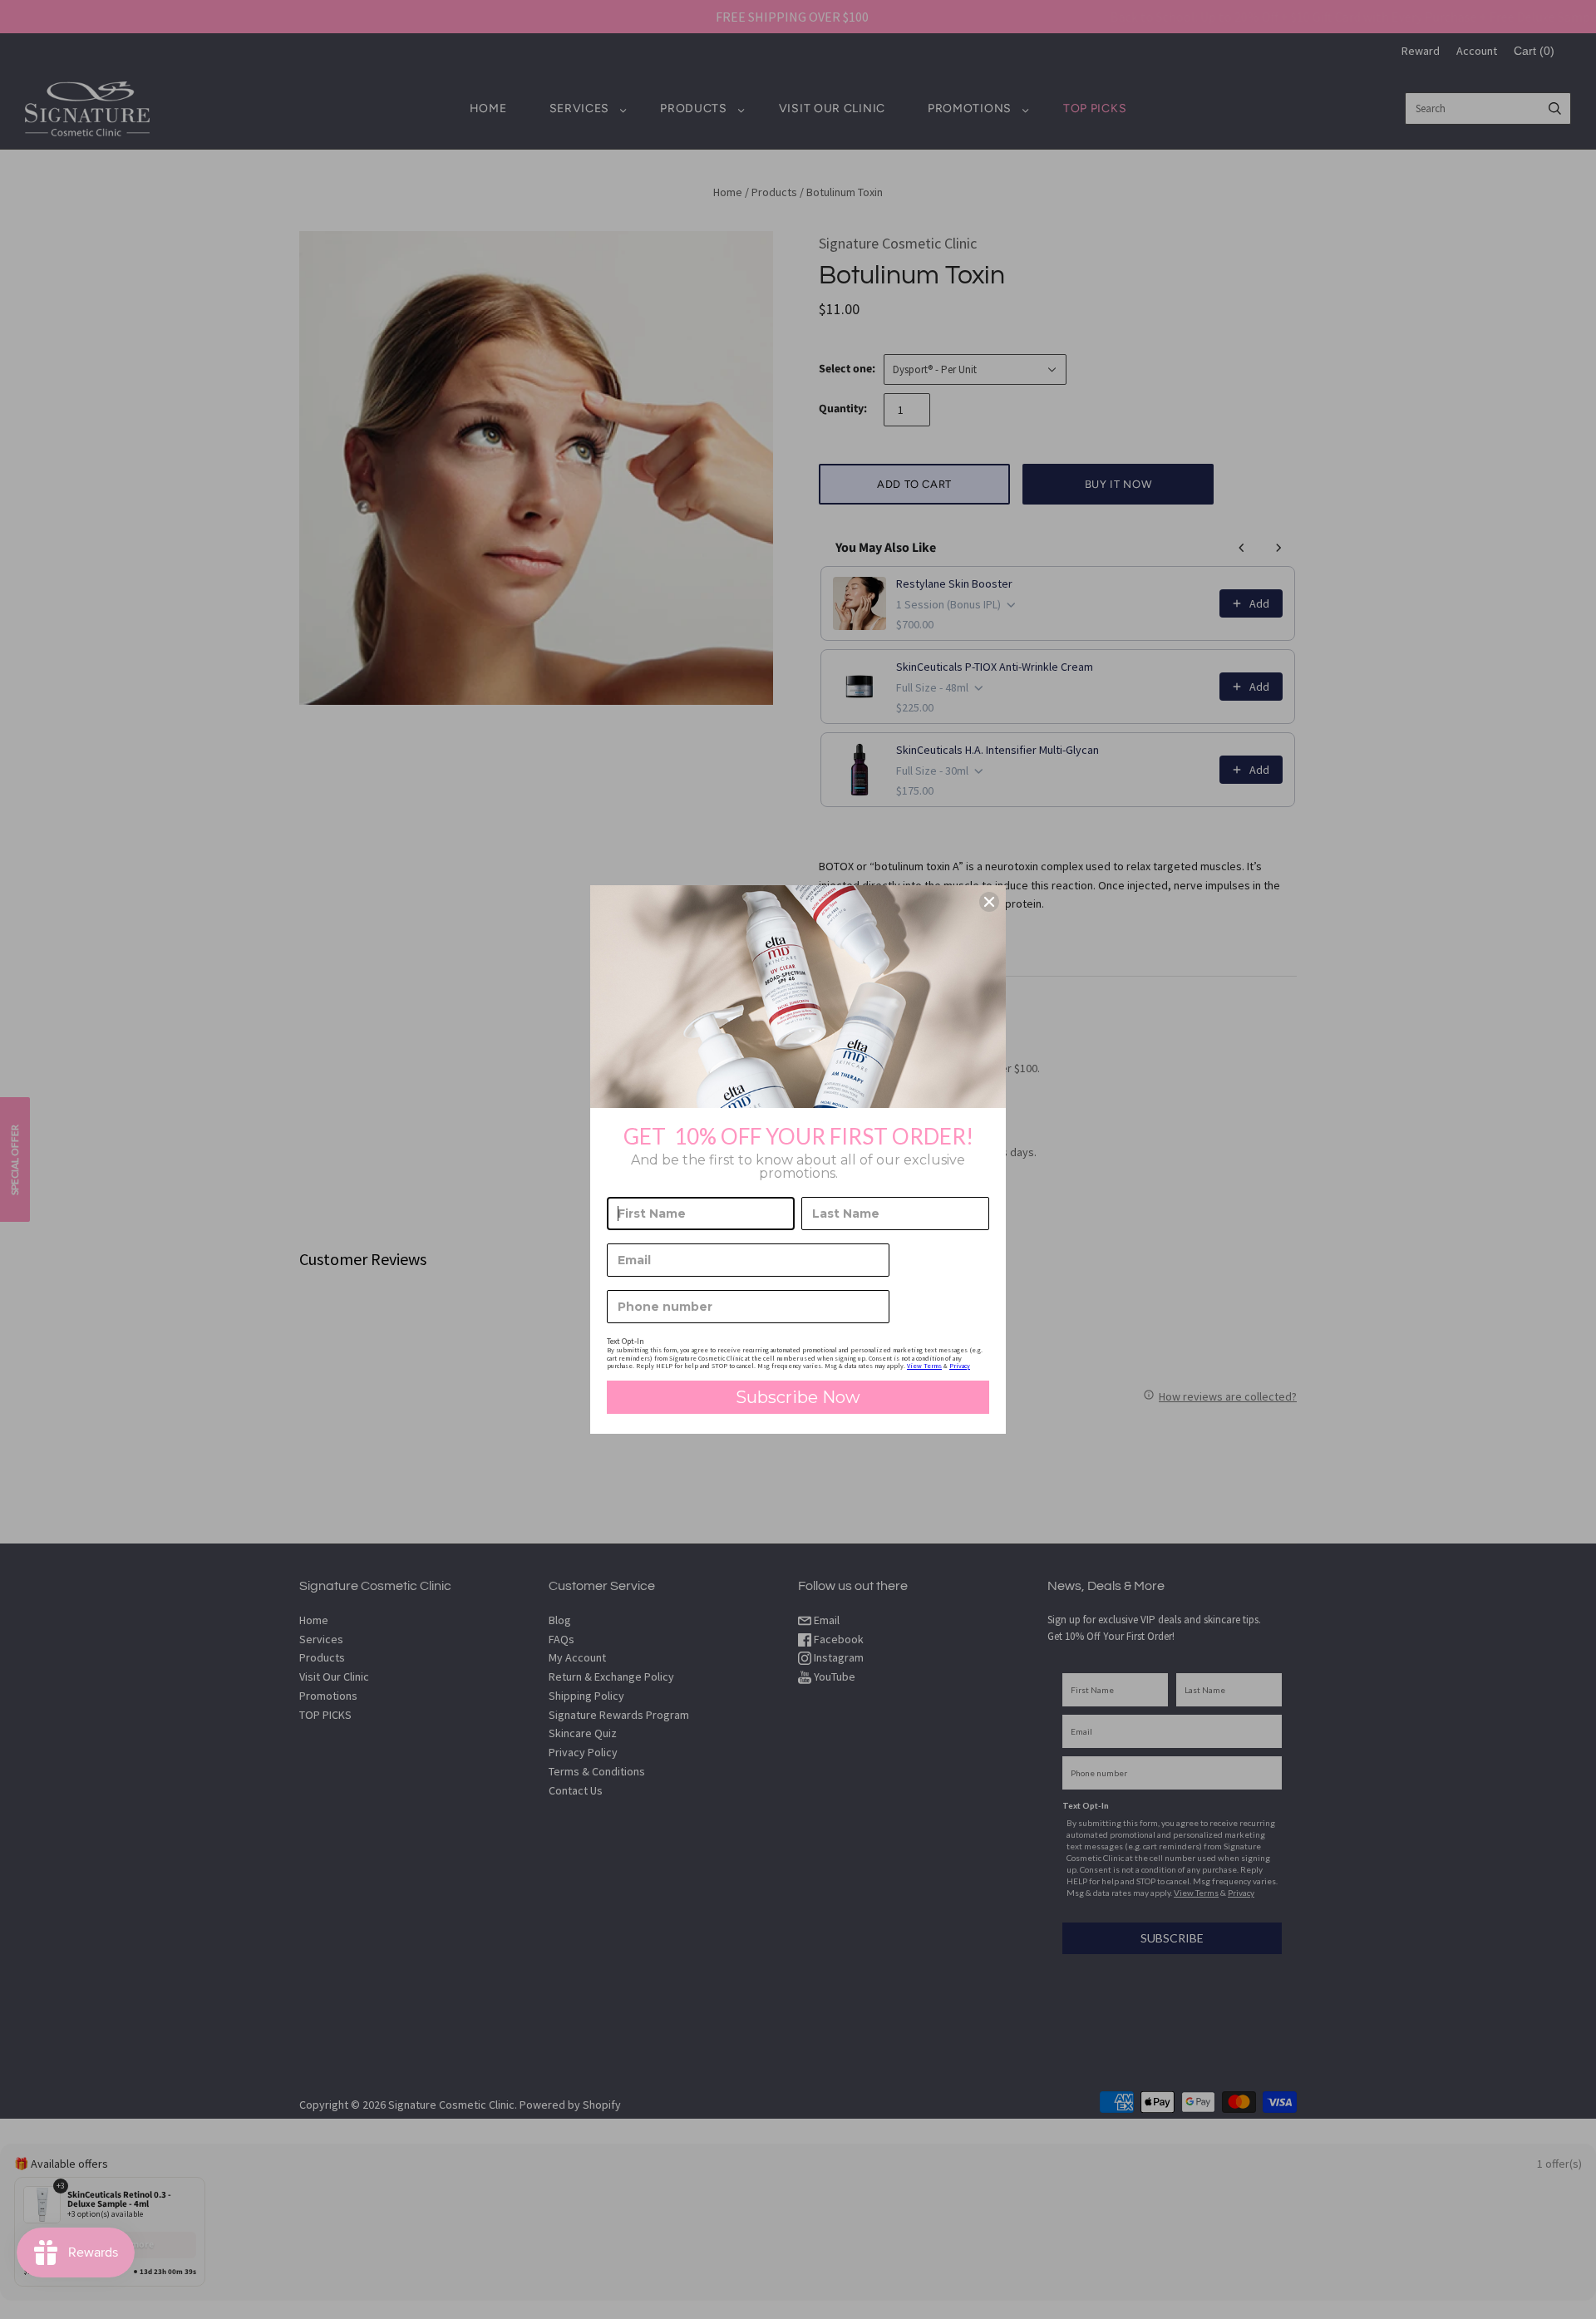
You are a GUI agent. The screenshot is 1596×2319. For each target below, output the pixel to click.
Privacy (960, 1366)
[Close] (989, 902)
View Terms (924, 1366)
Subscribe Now (798, 1397)
